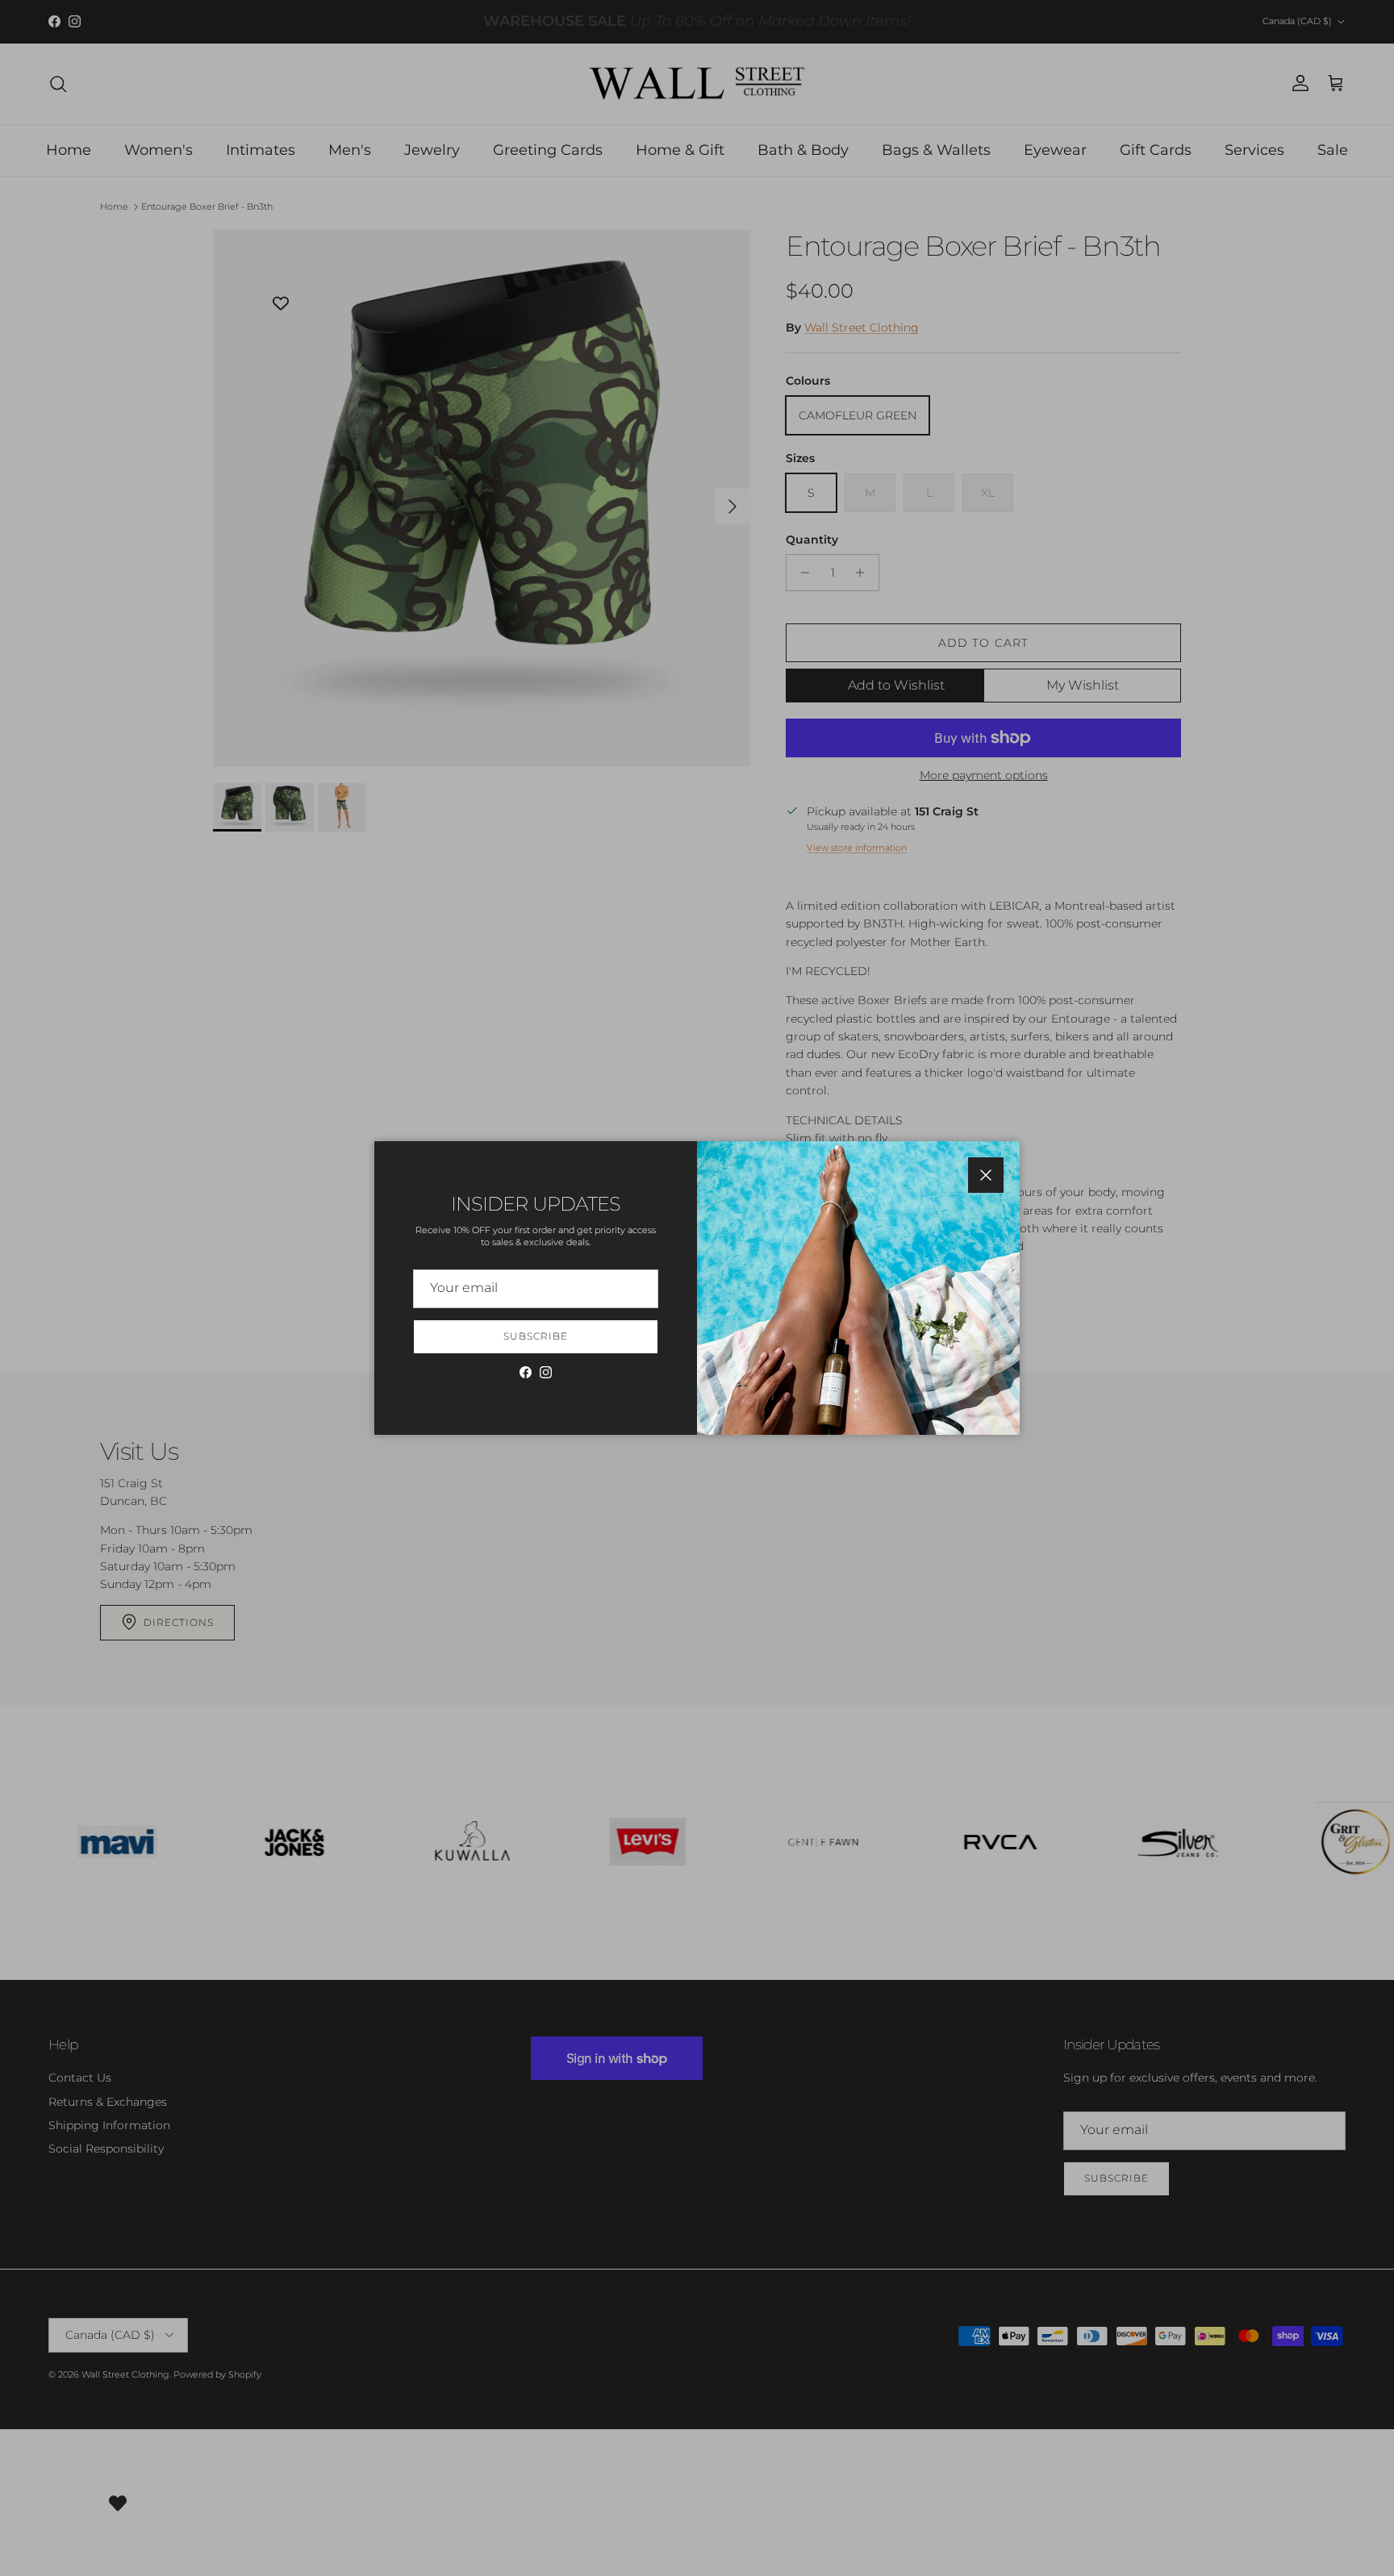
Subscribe (536, 1336)
